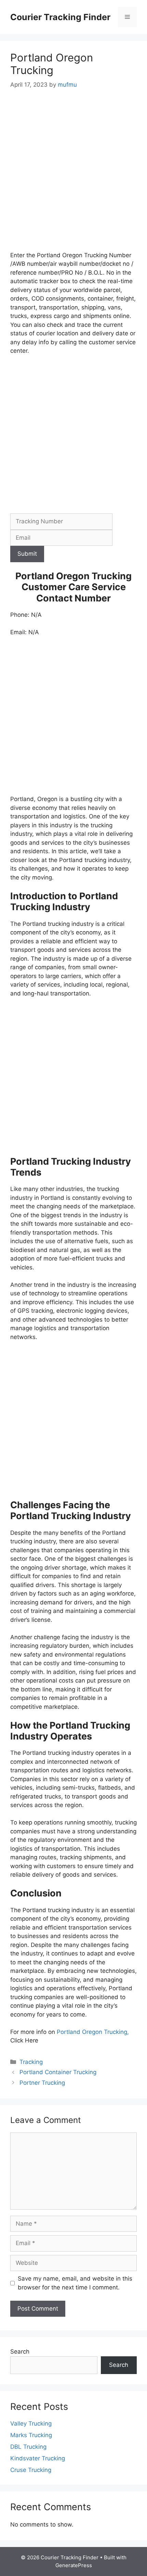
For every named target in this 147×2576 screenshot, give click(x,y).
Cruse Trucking (31, 2470)
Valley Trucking (31, 2424)
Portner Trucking (42, 2083)
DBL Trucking (28, 2447)
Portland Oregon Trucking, (93, 2032)
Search (20, 2352)
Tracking (31, 2062)
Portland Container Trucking (58, 2072)
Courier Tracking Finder (60, 17)
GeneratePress (74, 2565)
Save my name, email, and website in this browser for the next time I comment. (75, 2283)
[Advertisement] (73, 175)
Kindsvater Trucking (38, 2458)
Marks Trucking (31, 2435)
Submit (27, 554)
